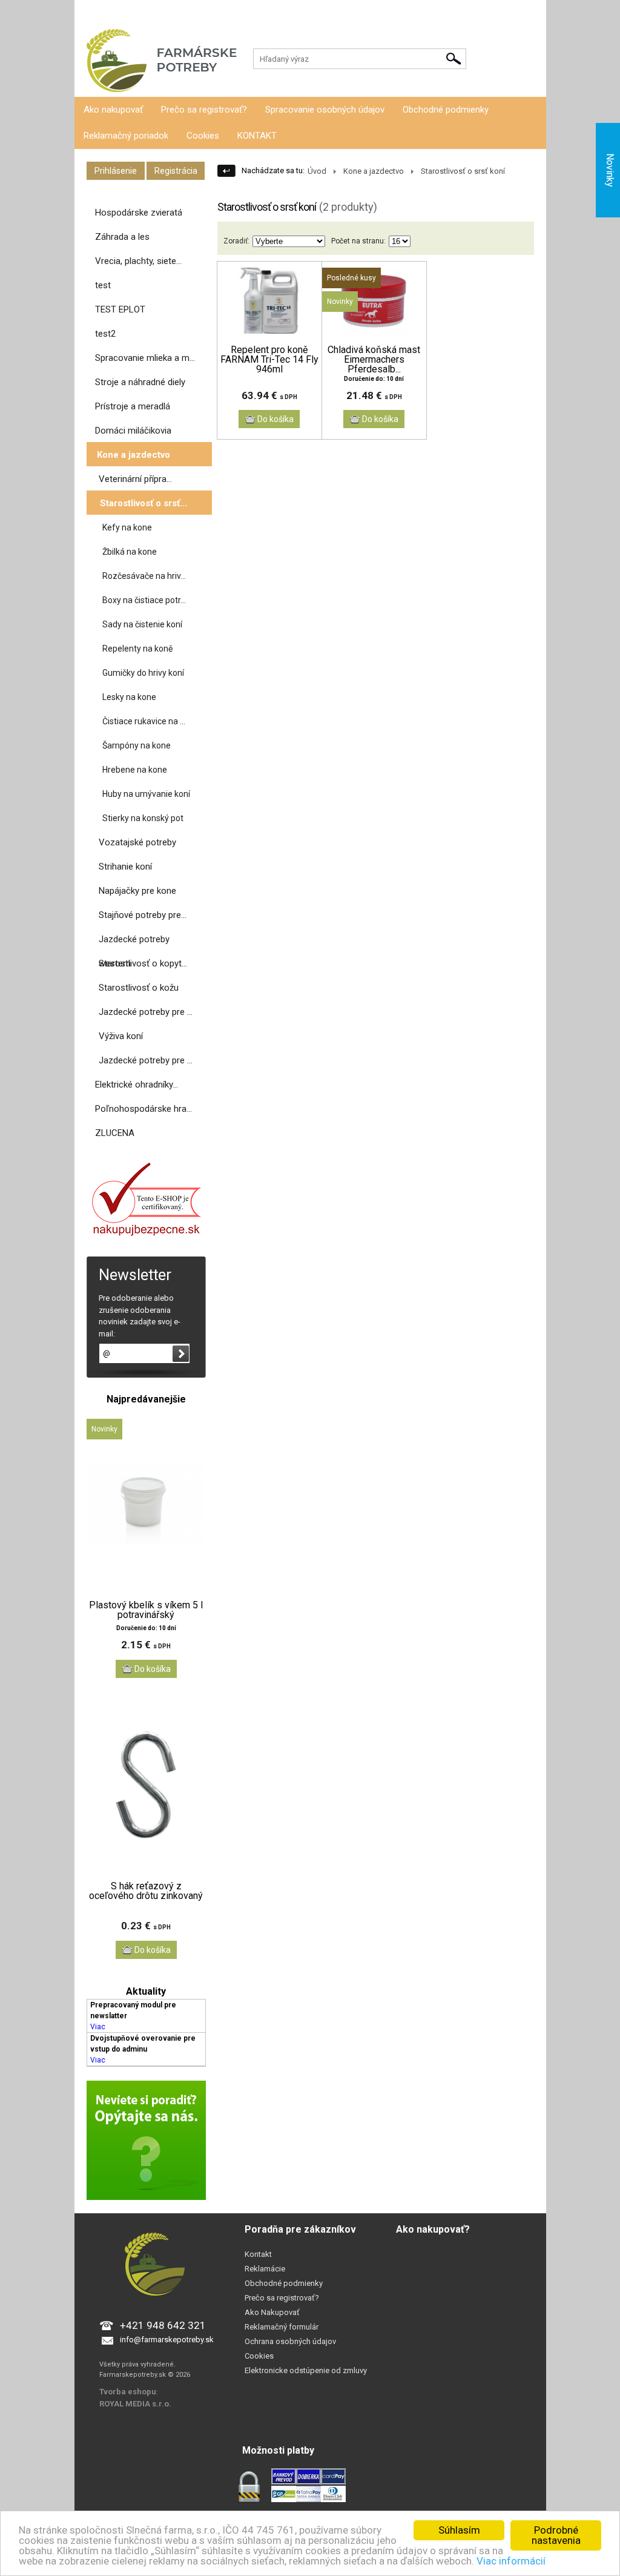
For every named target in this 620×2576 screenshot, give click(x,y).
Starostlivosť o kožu (139, 988)
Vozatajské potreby (137, 842)
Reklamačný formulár (282, 2327)
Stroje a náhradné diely (140, 382)
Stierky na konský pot (143, 818)
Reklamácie (265, 2269)
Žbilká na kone (130, 552)
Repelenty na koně (137, 649)
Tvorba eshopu (128, 2392)
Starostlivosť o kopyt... (143, 963)
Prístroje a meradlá (133, 406)
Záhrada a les (122, 237)
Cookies (203, 136)
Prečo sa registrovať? (204, 110)
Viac (98, 2027)
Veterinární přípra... (135, 479)
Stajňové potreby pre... (143, 915)
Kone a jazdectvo (134, 455)
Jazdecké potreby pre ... (146, 1012)
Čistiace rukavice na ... (144, 721)
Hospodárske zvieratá (139, 213)
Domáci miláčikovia (133, 431)
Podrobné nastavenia (556, 2535)
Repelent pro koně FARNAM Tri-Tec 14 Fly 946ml (269, 360)
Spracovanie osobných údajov (325, 110)
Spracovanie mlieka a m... (145, 358)
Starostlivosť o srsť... (143, 503)
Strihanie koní (125, 867)
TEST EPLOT (120, 309)
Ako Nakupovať (272, 2312)
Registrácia (140, 12)
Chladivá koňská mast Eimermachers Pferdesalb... (374, 360)
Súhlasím (459, 2530)
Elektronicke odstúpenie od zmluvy (306, 2370)
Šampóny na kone (137, 745)
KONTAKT (257, 136)
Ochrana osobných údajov (290, 2341)
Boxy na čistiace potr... (144, 600)
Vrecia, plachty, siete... (138, 261)
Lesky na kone (129, 697)
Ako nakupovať (113, 110)
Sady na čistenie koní (142, 624)
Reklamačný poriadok (126, 136)
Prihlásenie (93, 12)
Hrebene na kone (135, 770)
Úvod (317, 171)
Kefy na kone (127, 527)
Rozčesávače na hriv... (144, 576)
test (103, 285)
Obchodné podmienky (446, 110)
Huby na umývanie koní (146, 794)
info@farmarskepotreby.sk (167, 2340)
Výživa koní (121, 1036)
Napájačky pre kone (137, 891)
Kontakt (258, 2254)
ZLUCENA (115, 1133)
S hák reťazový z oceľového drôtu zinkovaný (146, 1891)
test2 (105, 334)
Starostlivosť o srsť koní (463, 171)
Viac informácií (511, 2561)
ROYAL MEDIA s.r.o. (135, 2404)
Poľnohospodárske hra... (143, 1109)
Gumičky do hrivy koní (143, 673)
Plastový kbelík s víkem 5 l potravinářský (146, 1610)
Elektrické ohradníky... (137, 1085)
